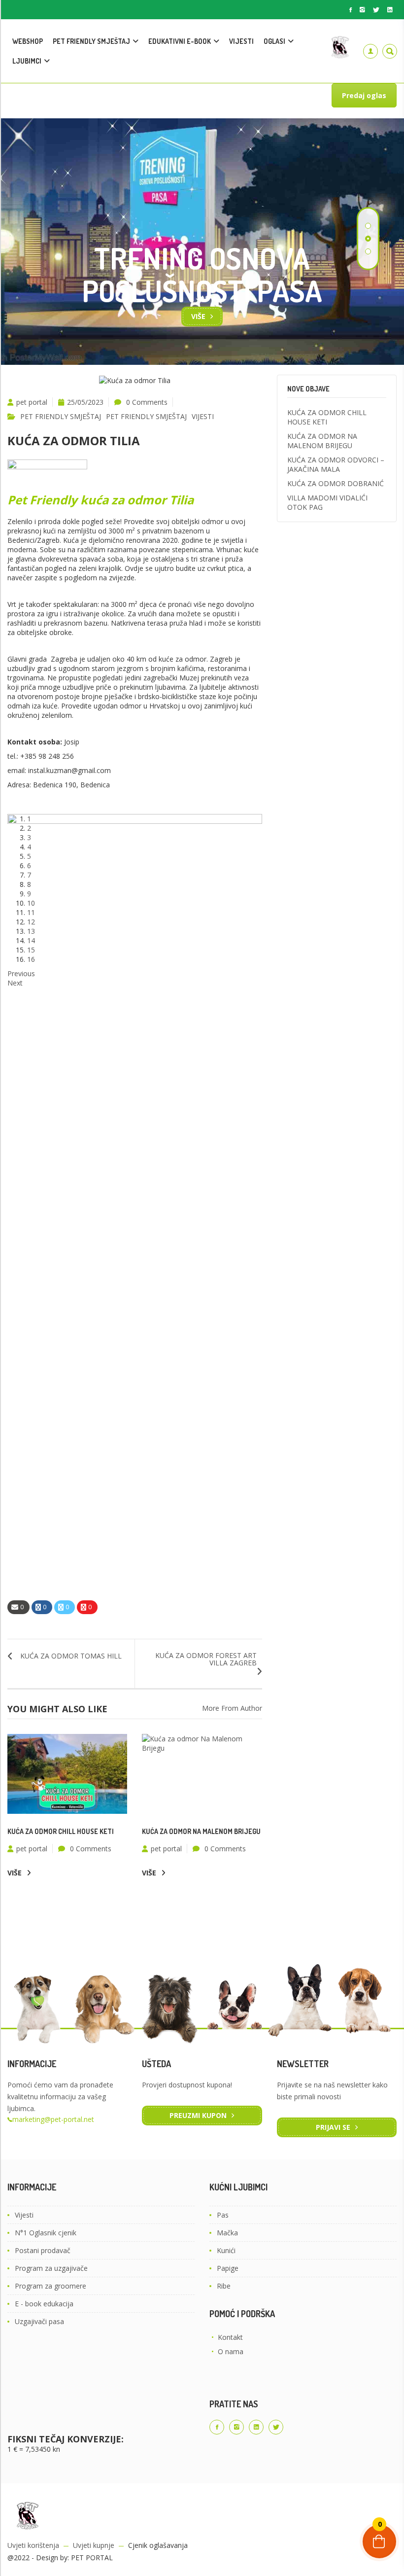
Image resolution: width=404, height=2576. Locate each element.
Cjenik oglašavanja (158, 2545)
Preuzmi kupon (198, 2115)
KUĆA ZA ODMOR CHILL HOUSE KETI (61, 1831)
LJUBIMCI (27, 61)
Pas (223, 2215)
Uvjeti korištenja (33, 2545)
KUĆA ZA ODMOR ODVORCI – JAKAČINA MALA (336, 464)
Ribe (224, 2286)
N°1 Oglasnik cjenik (46, 2233)
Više (198, 316)
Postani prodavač (43, 2250)
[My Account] (370, 51)
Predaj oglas (364, 95)
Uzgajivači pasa (39, 2321)
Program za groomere (50, 2286)
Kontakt (230, 2337)
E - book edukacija (44, 2304)
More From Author (232, 1708)
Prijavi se (333, 2127)
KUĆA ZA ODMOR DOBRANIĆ (336, 483)
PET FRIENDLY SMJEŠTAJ (91, 41)
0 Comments (147, 402)
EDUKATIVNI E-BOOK (180, 41)
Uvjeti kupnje (94, 2545)
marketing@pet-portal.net (53, 2119)
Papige (228, 2268)
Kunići (226, 2250)
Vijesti (24, 2215)
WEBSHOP (28, 41)
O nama (231, 2351)
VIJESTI (241, 41)
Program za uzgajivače (51, 2268)
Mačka (227, 2233)
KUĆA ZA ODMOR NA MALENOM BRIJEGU (201, 1831)
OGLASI (274, 41)
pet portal (32, 402)
